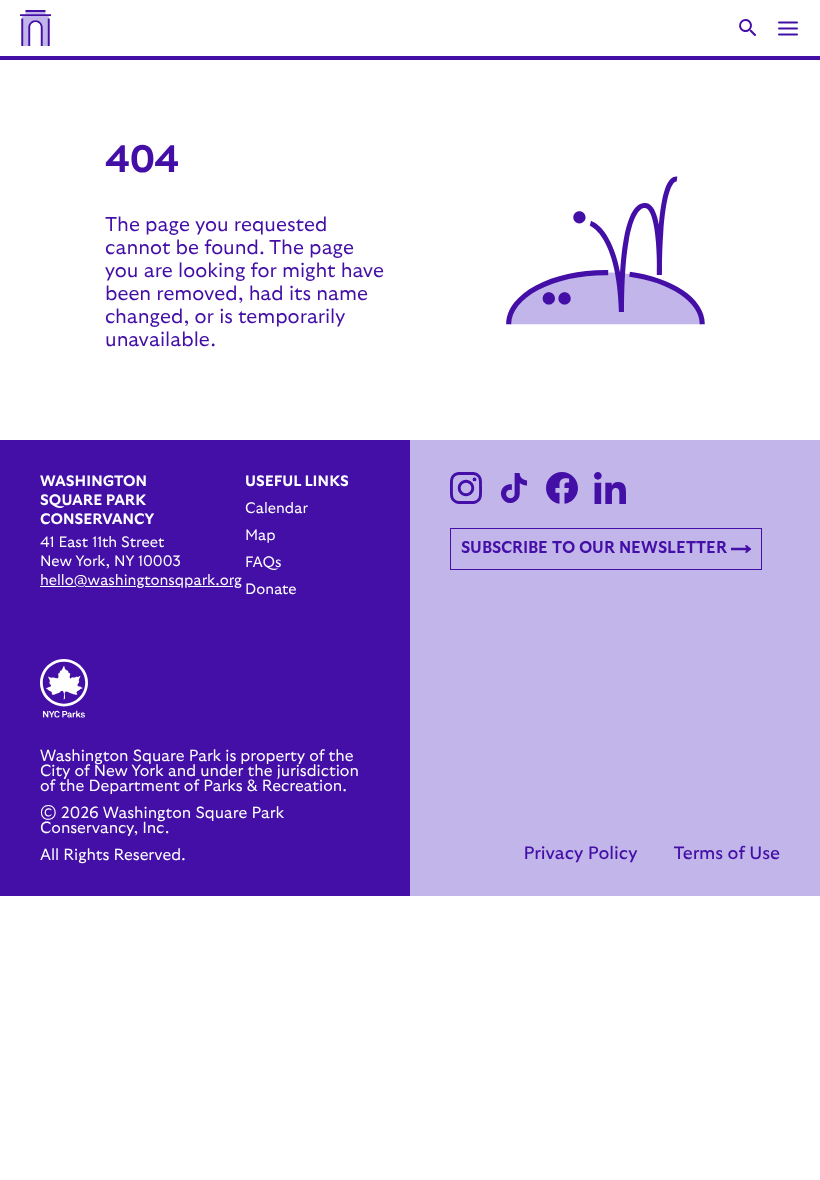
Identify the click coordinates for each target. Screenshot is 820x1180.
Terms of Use (726, 854)
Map (260, 535)
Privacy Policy (580, 854)
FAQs (263, 562)
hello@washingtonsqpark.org (141, 580)
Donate (271, 589)
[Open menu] (788, 28)
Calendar (276, 508)
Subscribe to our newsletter (594, 548)
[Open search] (748, 28)
